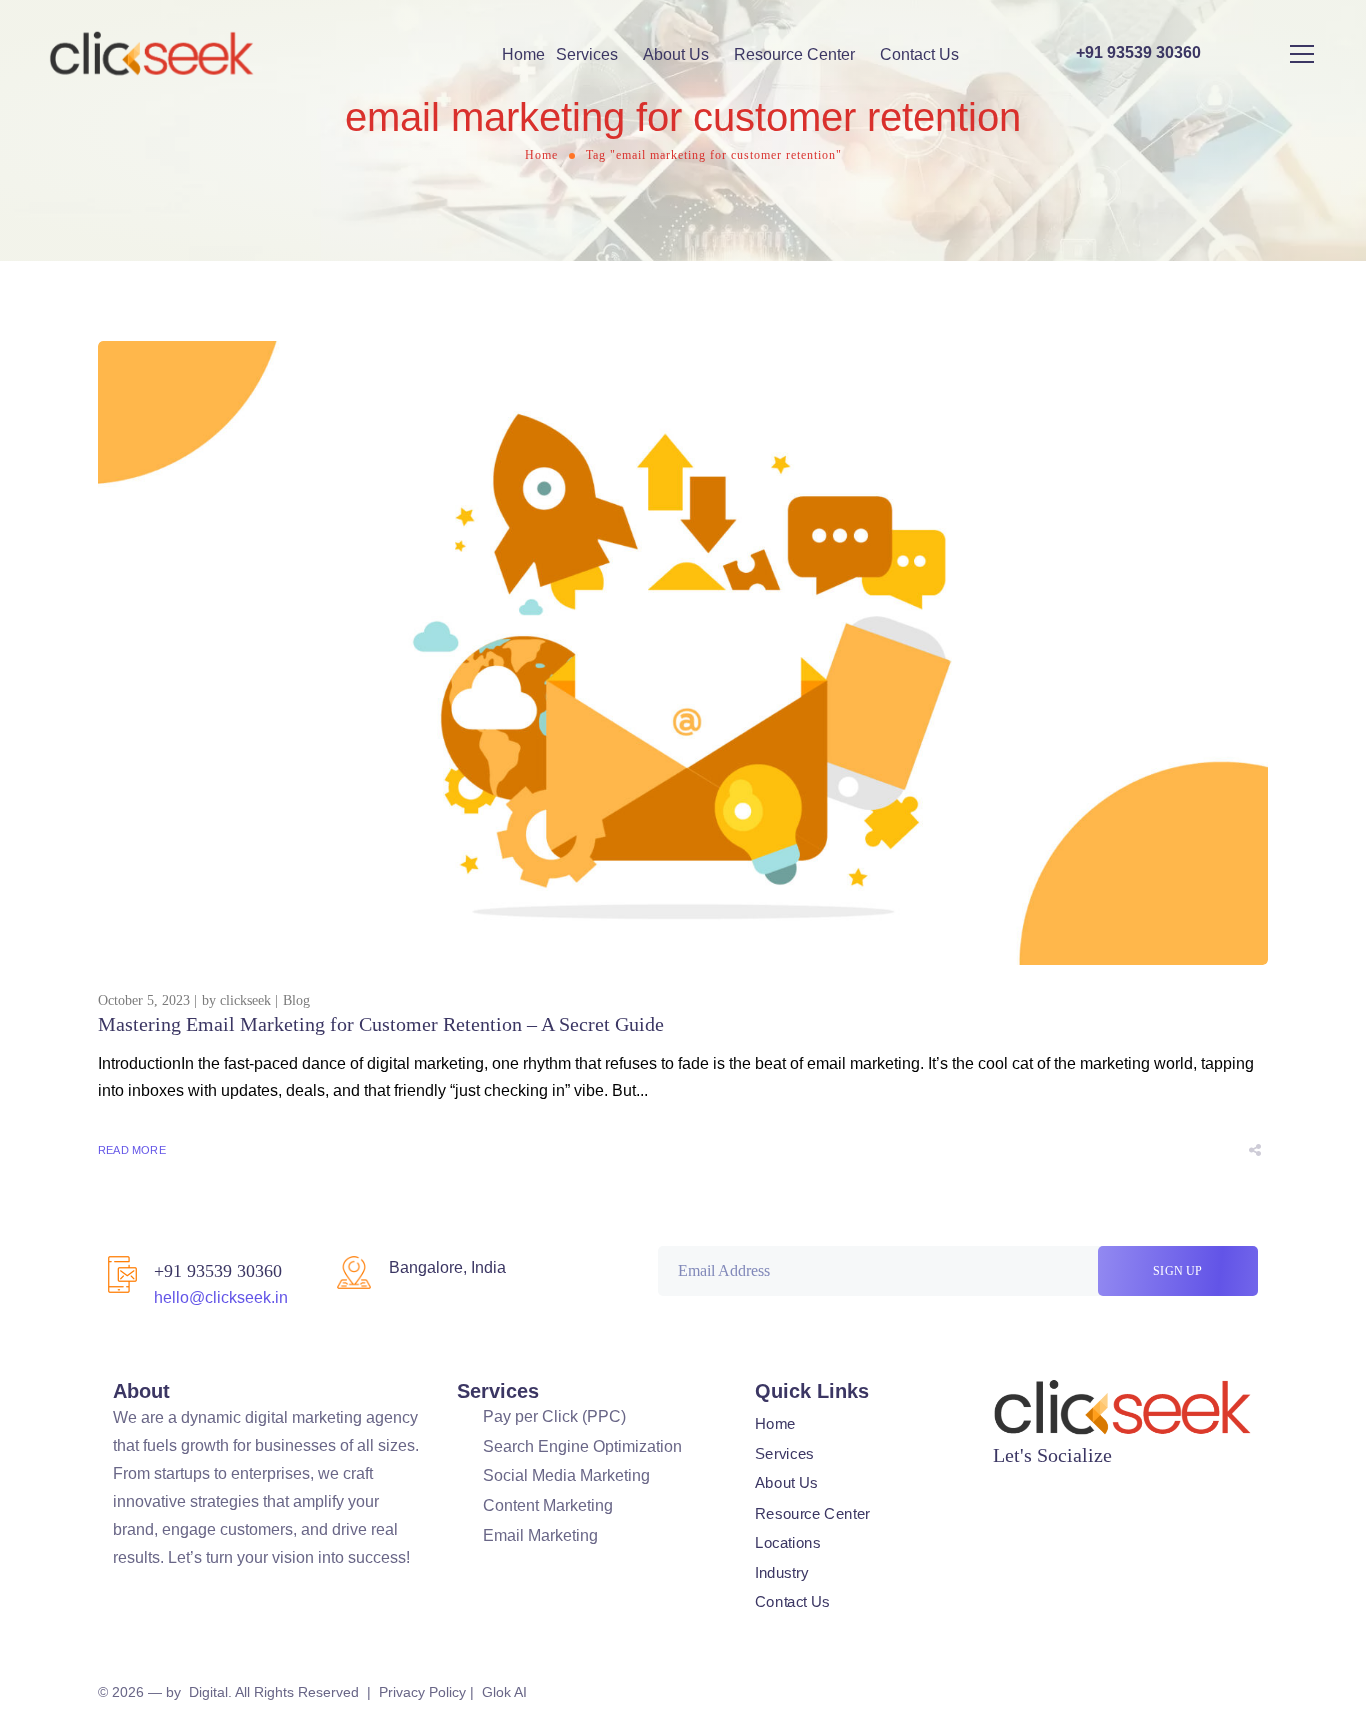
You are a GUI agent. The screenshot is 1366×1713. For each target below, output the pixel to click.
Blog (296, 1000)
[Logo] (152, 54)
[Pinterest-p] (1161, 1483)
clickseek (245, 1000)
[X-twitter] (1041, 1483)
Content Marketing (548, 1505)
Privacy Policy (422, 1692)
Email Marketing (540, 1535)
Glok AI (504, 1692)
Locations (788, 1543)
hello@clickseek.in (221, 1297)
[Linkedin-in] (1121, 1483)
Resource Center (794, 54)
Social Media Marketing (566, 1475)
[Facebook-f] (1001, 1483)
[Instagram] (1081, 1483)
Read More (132, 1150)
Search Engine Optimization (582, 1446)
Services (587, 54)
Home (523, 54)
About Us (676, 54)
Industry (781, 1572)
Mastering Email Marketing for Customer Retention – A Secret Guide (381, 1024)
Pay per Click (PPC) (554, 1416)
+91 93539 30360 (218, 1271)
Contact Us (919, 54)
